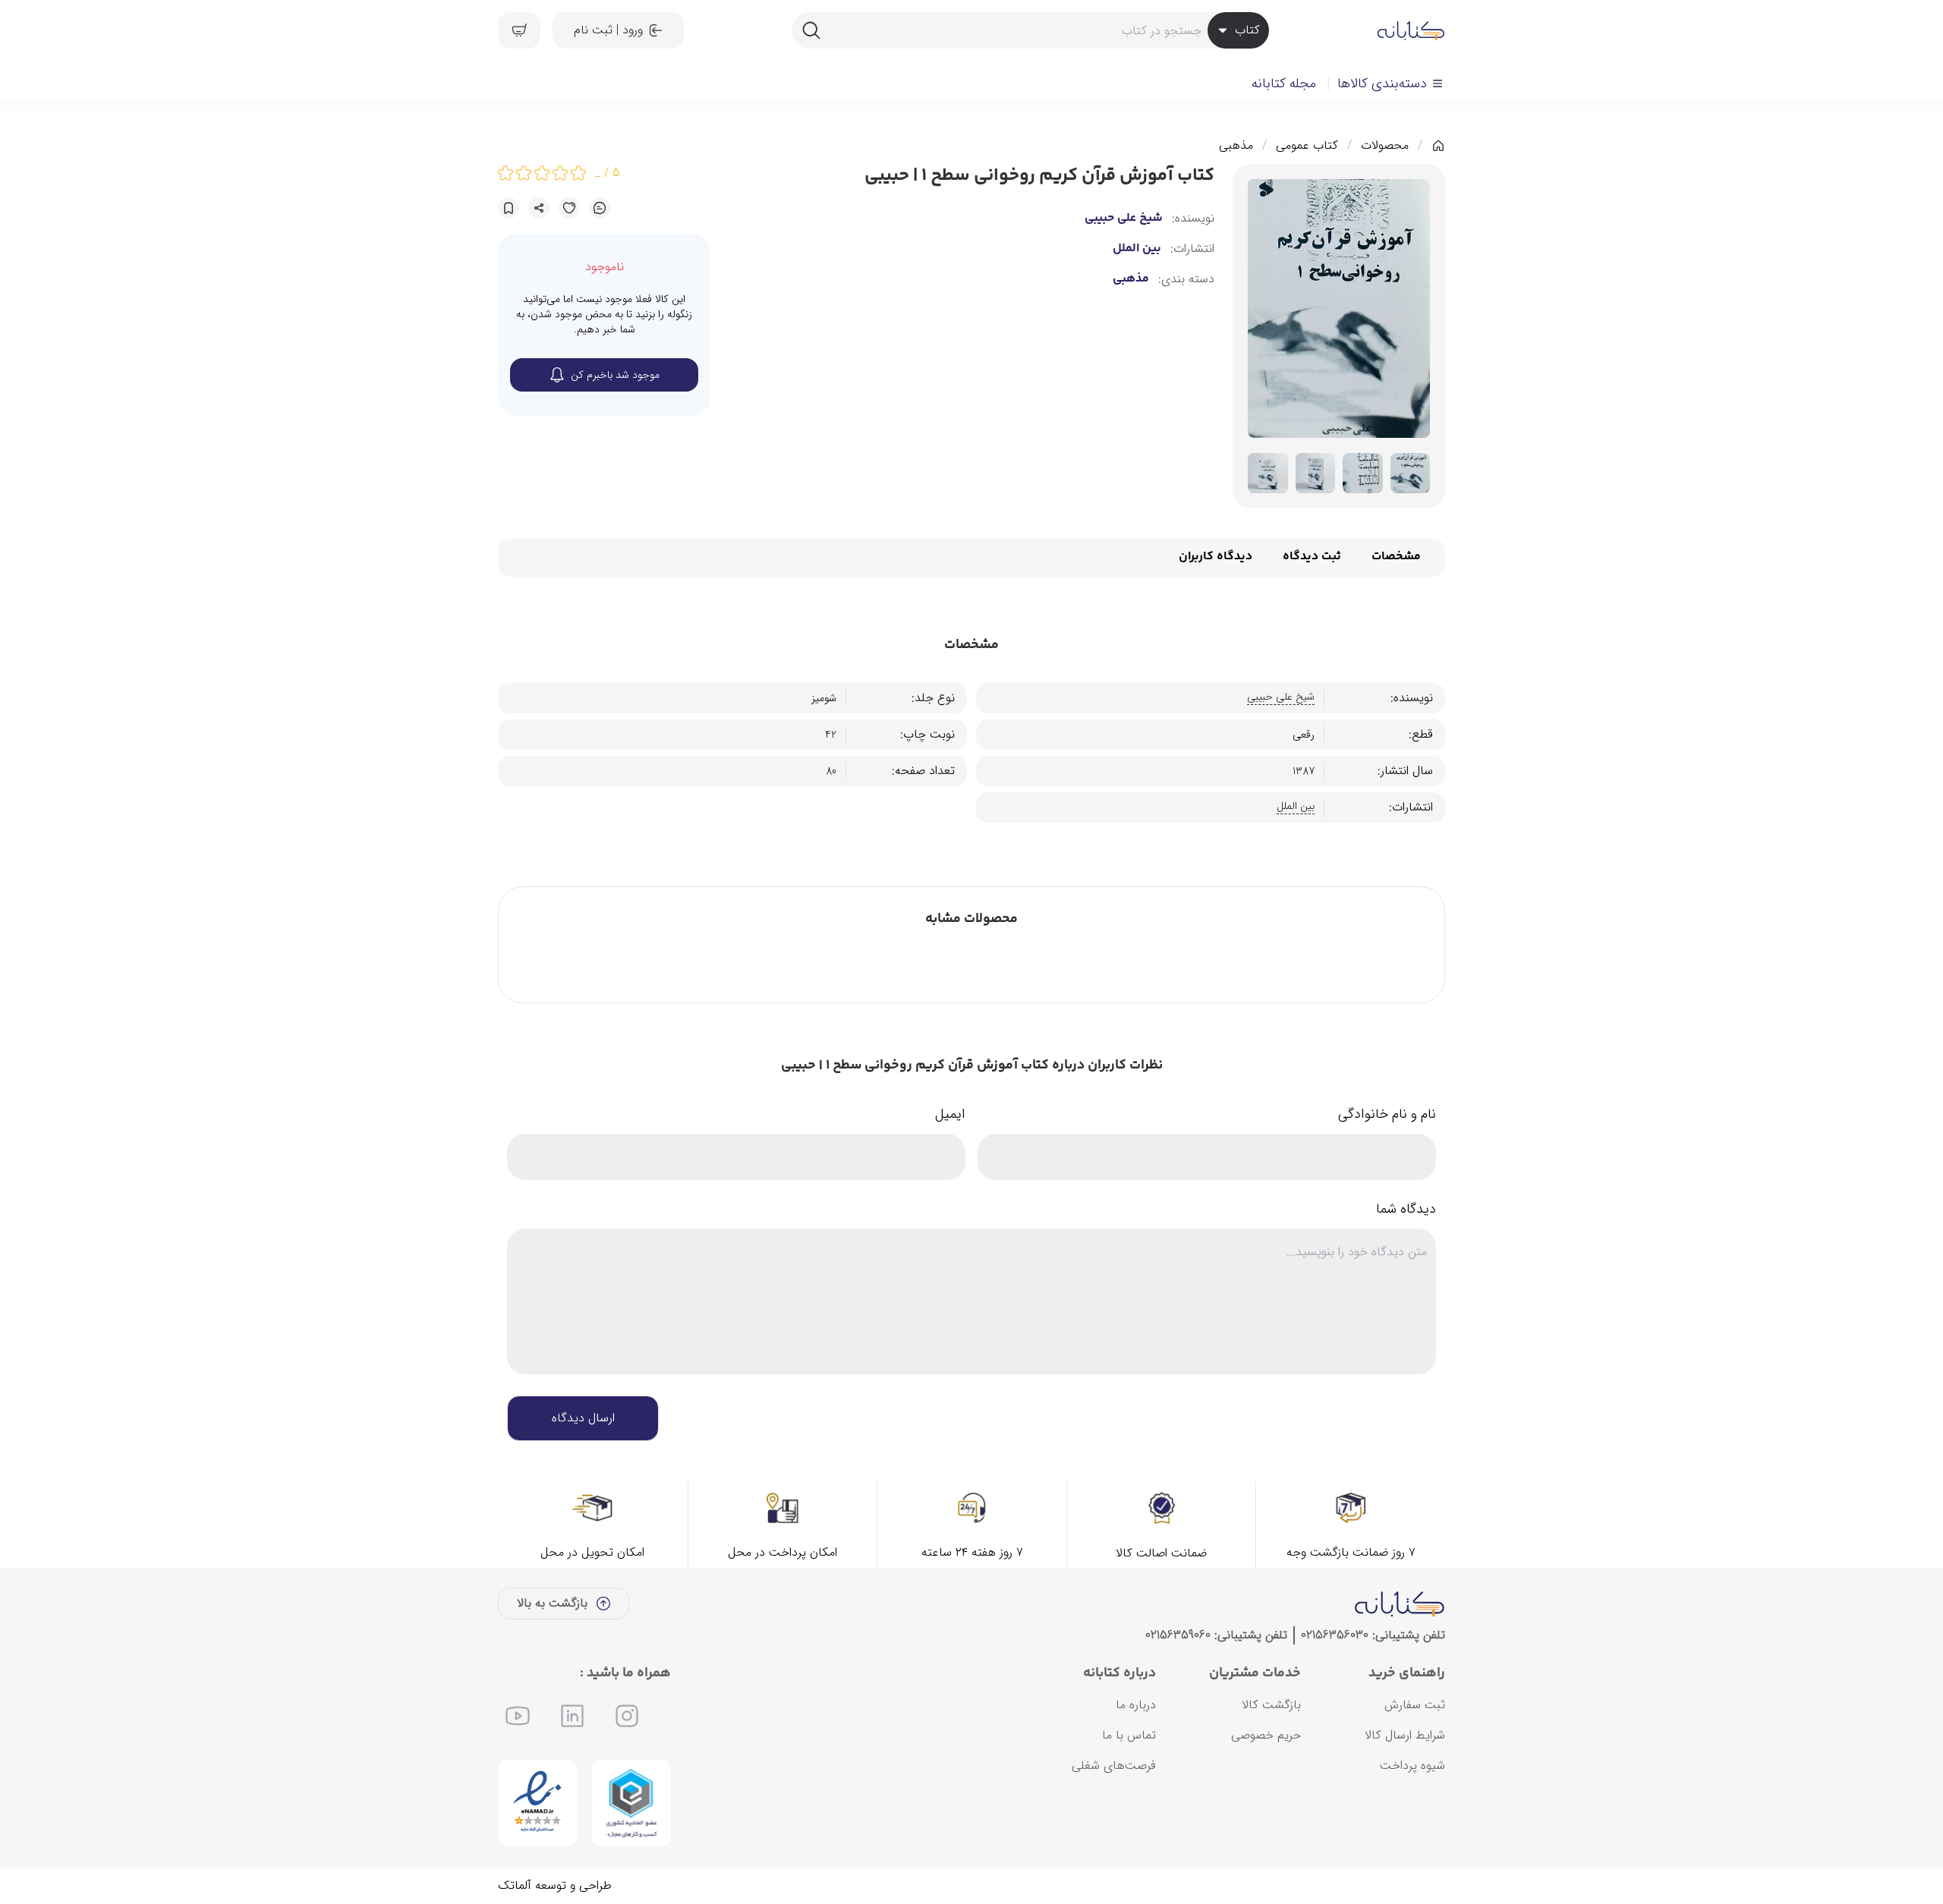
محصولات (1385, 146)
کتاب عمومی (1307, 146)
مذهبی (1236, 146)
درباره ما (1136, 1705)
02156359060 (1178, 1635)
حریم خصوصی (1266, 1735)
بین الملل (1137, 249)
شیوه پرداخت (1412, 1766)
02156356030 (1335, 1635)
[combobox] (1030, 30)
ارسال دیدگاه (583, 1418)
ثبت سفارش (1415, 1705)
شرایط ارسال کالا (1405, 1735)
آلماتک (515, 1885)
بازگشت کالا (1271, 1705)
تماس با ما (1129, 1735)
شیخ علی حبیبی (1124, 219)
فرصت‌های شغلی (1114, 1766)
